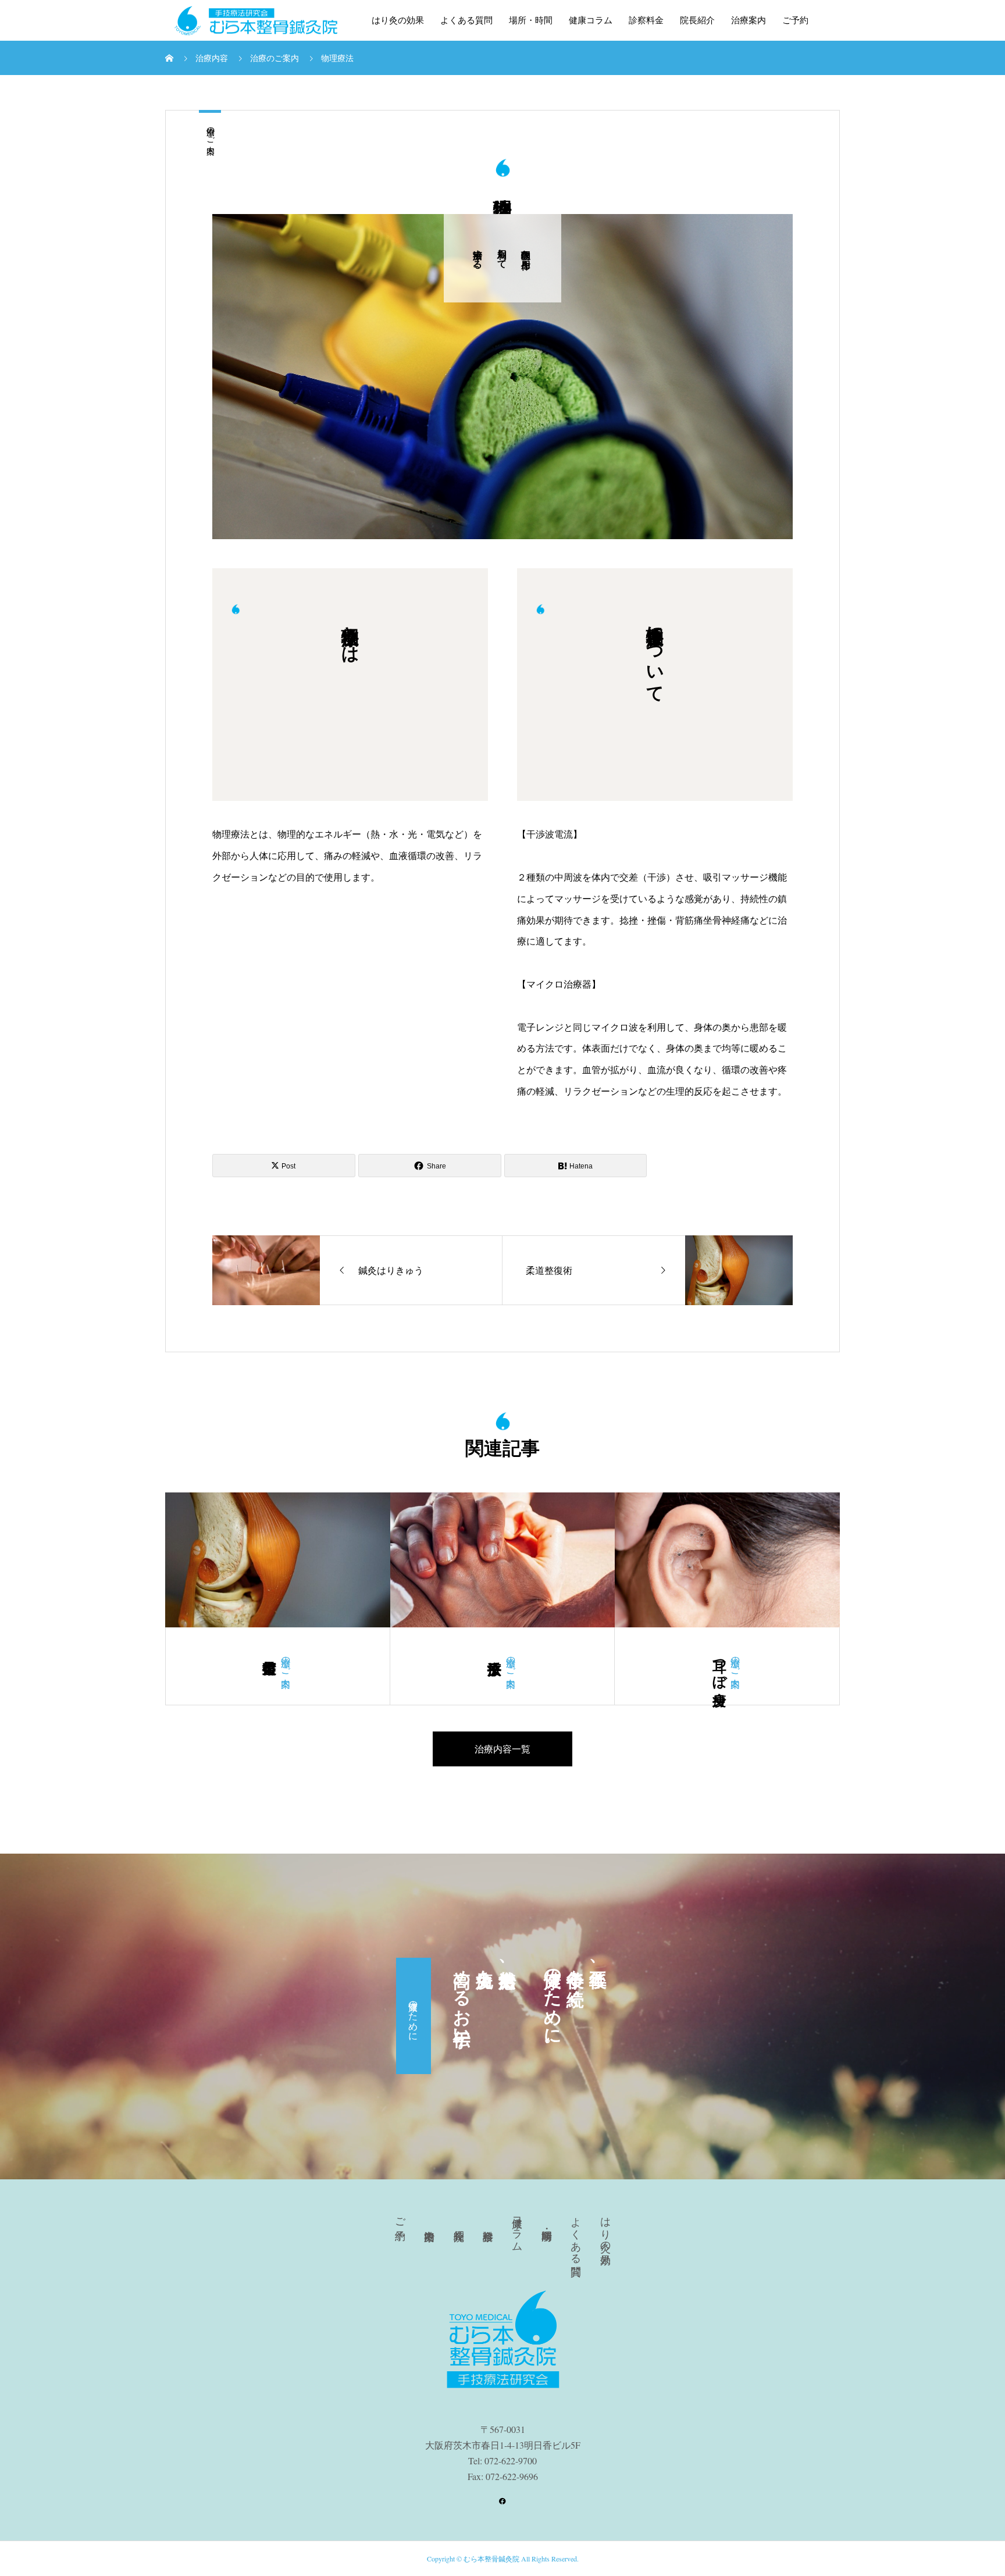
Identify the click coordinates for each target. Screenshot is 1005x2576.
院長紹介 (697, 20)
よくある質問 (466, 20)
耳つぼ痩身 (719, 1666)
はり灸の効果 (398, 20)
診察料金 (646, 20)
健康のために (414, 2016)
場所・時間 (531, 20)
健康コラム (591, 20)
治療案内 (749, 20)
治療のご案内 (210, 131)
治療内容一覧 (502, 1749)
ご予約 (795, 20)
